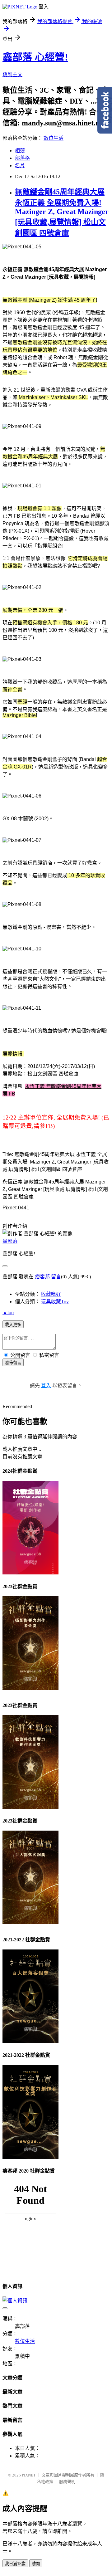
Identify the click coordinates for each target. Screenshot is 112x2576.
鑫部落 (10, 1241)
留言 (56, 1277)
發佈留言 (13, 1363)
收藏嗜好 (51, 1294)
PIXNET (29, 2475)
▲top (8, 1312)
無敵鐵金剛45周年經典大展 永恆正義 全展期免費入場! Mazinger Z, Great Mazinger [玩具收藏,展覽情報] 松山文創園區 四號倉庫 (62, 212)
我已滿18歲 (15, 2564)
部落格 (22, 158)
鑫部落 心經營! (35, 57)
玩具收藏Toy (55, 1302)
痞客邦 (42, 1277)
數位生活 (54, 138)
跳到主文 (12, 74)
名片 (20, 166)
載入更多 (13, 1325)
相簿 (20, 151)
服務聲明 (67, 2482)
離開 (36, 2564)
